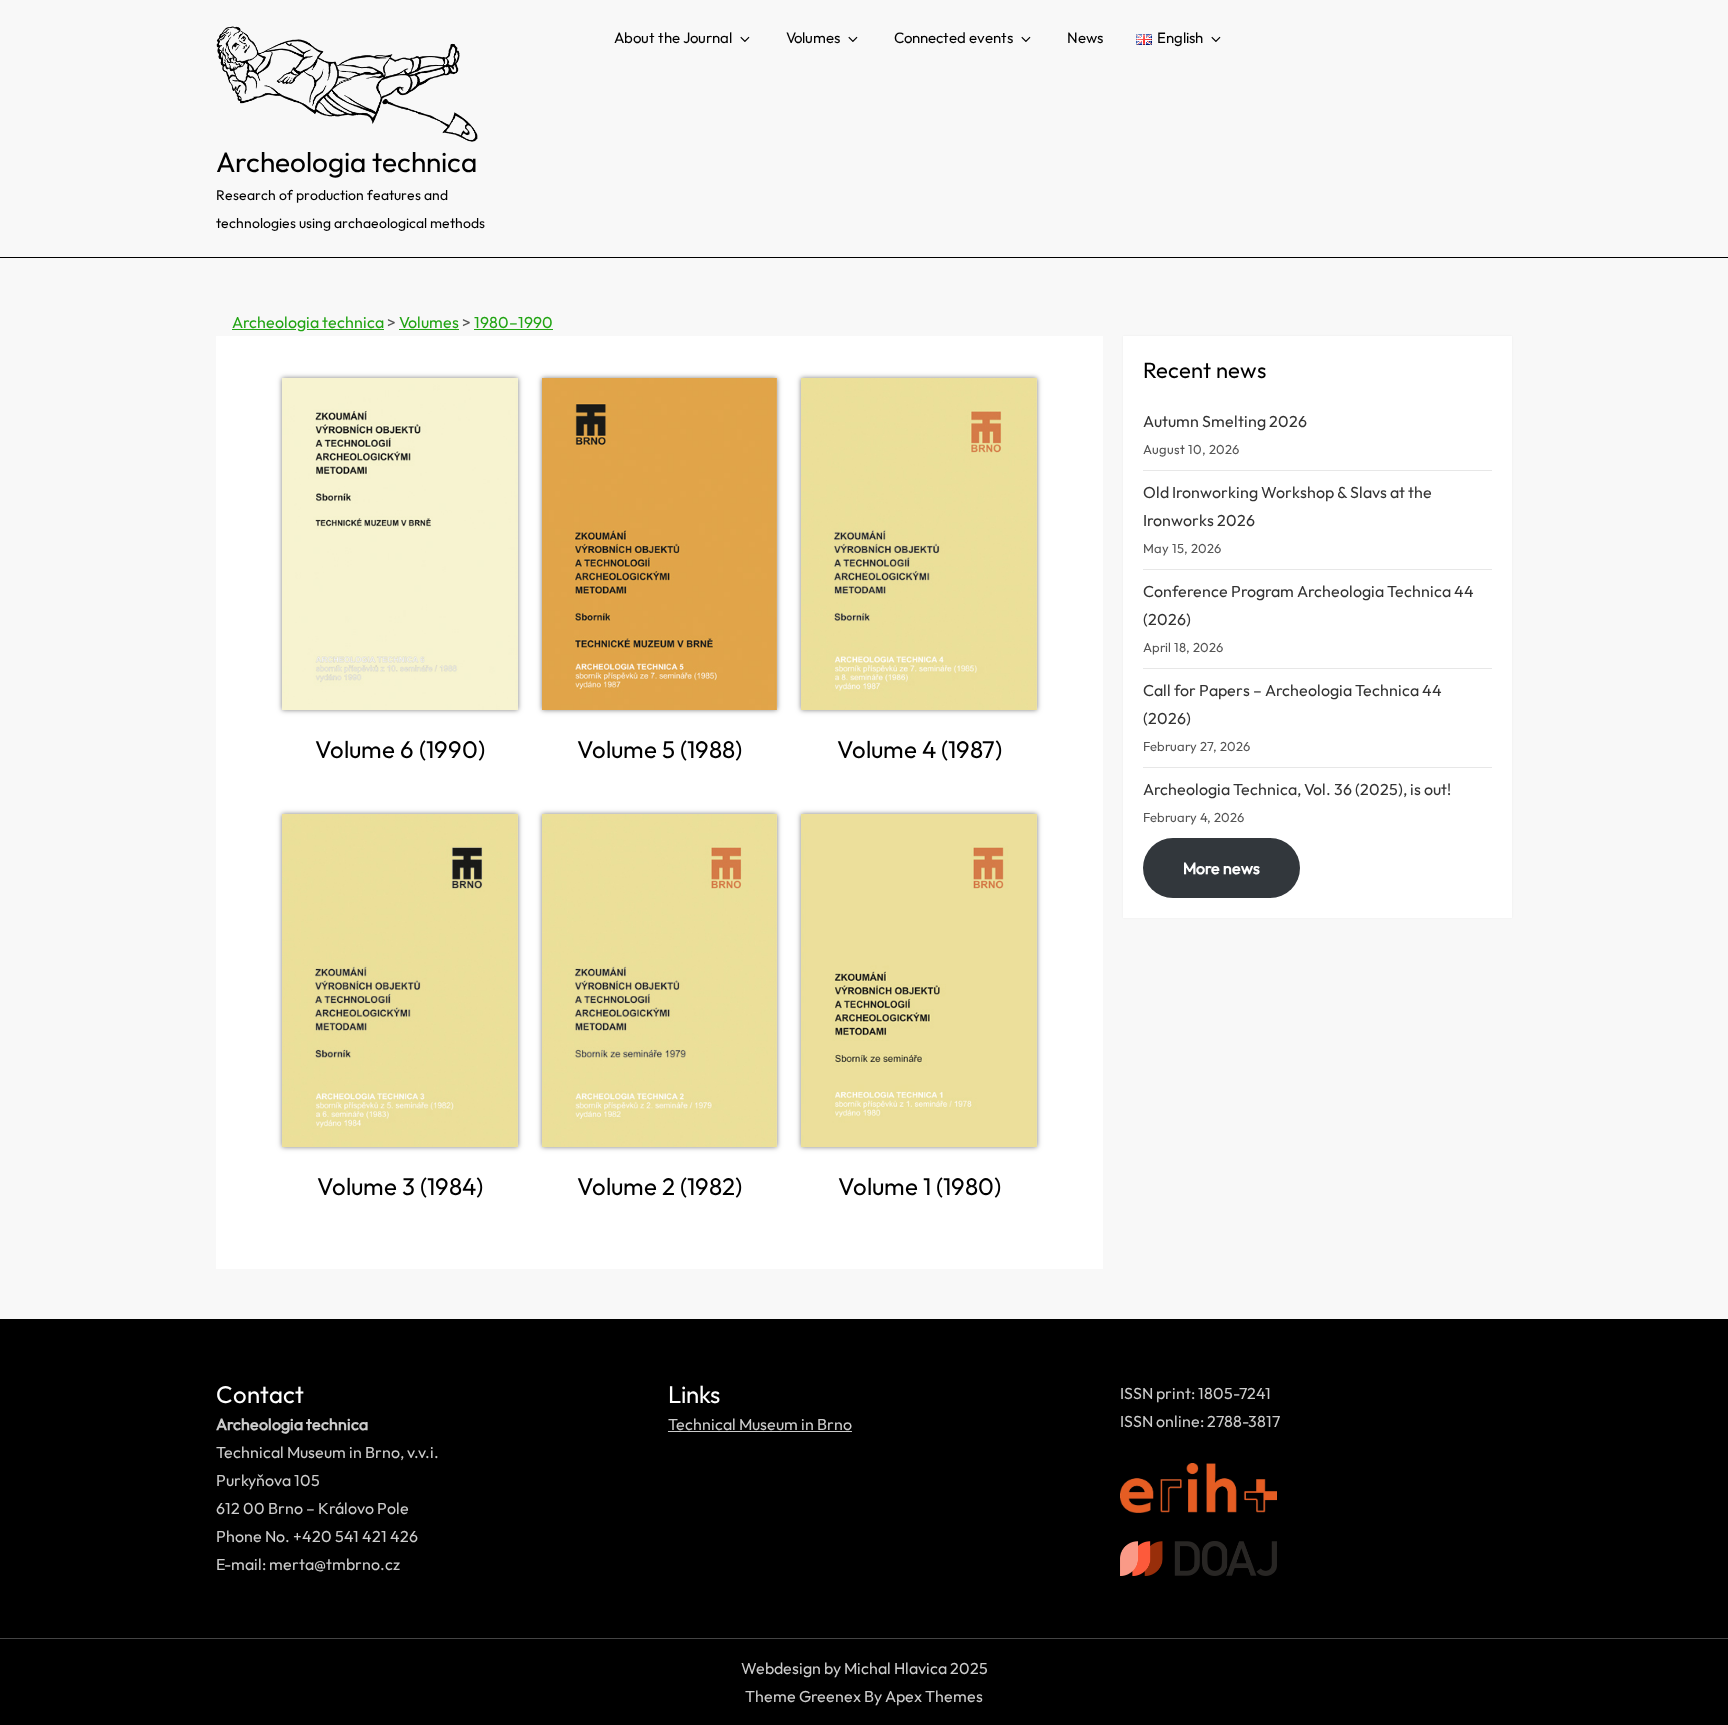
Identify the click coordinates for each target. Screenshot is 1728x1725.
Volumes (813, 37)
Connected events (953, 37)
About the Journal (673, 37)
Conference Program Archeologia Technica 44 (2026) (1308, 605)
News (1085, 37)
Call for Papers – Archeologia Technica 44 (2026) (1292, 704)
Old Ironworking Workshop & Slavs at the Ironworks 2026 (1287, 506)
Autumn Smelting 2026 (1225, 421)
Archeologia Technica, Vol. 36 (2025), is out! (1297, 789)
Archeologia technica (346, 161)
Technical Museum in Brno (760, 1424)
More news (1221, 868)
